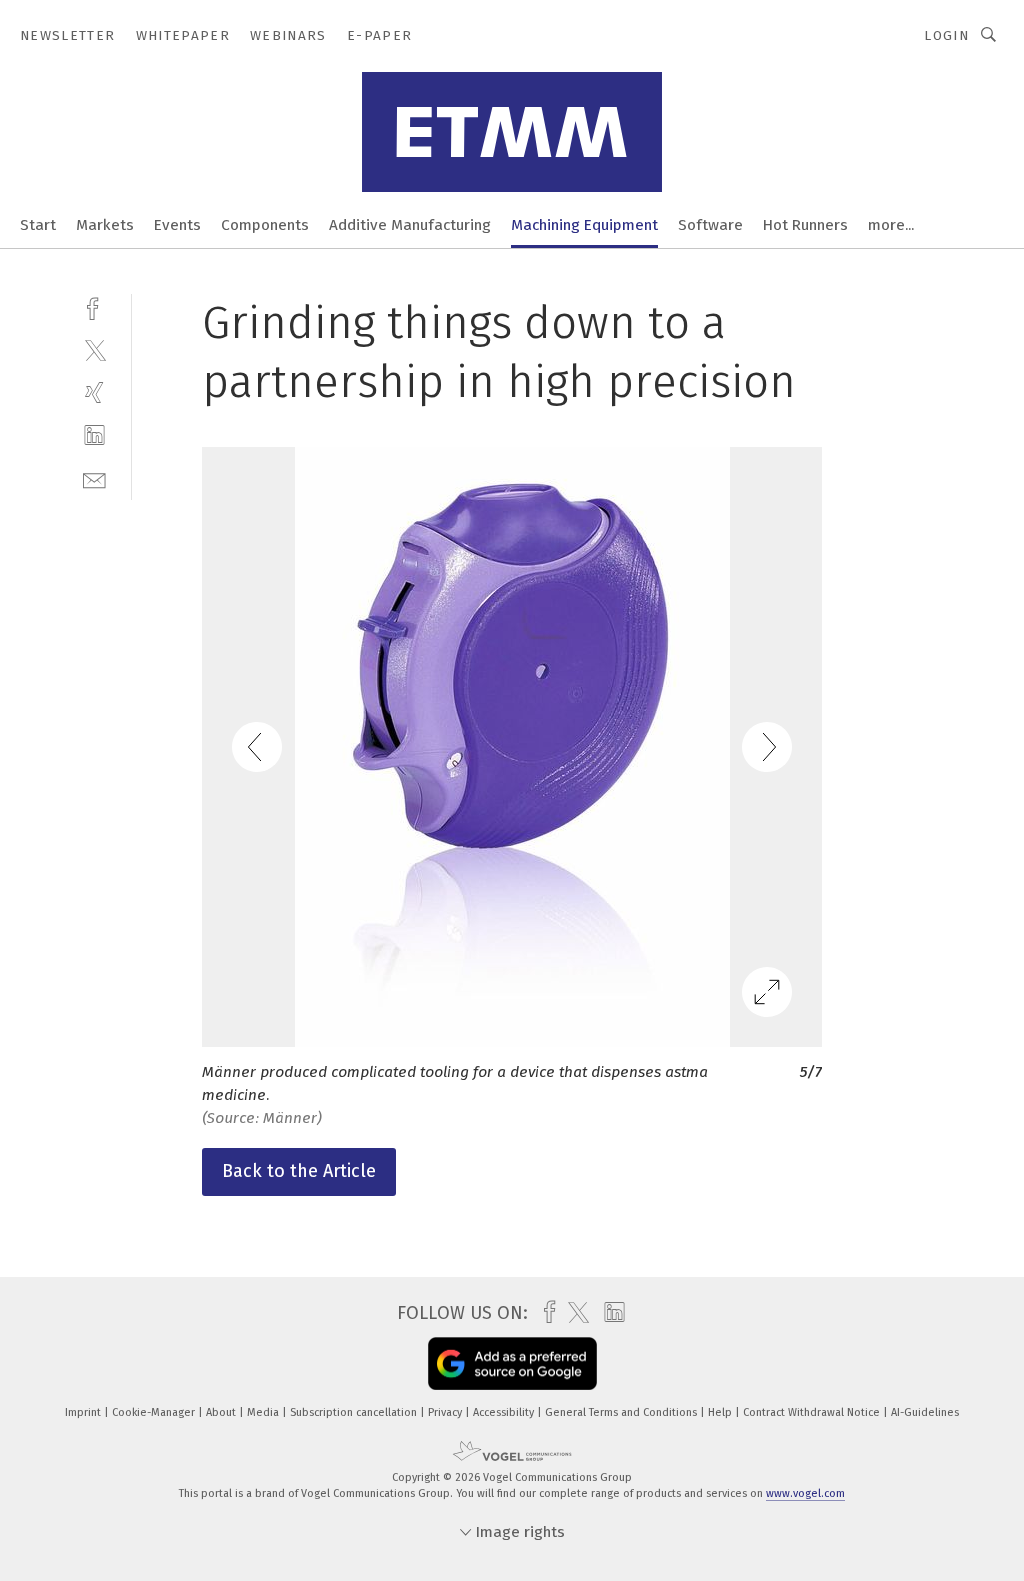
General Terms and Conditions (622, 1412)
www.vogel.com (805, 1493)
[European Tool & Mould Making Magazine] (38, 223)
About (222, 1412)
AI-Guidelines (925, 1412)
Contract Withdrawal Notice (813, 1412)
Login (946, 35)
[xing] (94, 392)
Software (710, 225)
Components (265, 225)
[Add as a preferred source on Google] (512, 1363)
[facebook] (94, 306)
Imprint (84, 1412)
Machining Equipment (584, 225)
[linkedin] (94, 435)
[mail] (94, 478)
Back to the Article (299, 1171)
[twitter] (94, 349)
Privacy (446, 1412)
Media (264, 1412)
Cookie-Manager (155, 1412)
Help (721, 1412)
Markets (105, 225)
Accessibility (505, 1412)
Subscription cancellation (355, 1412)
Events (177, 225)
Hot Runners (805, 225)
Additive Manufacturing (410, 225)
